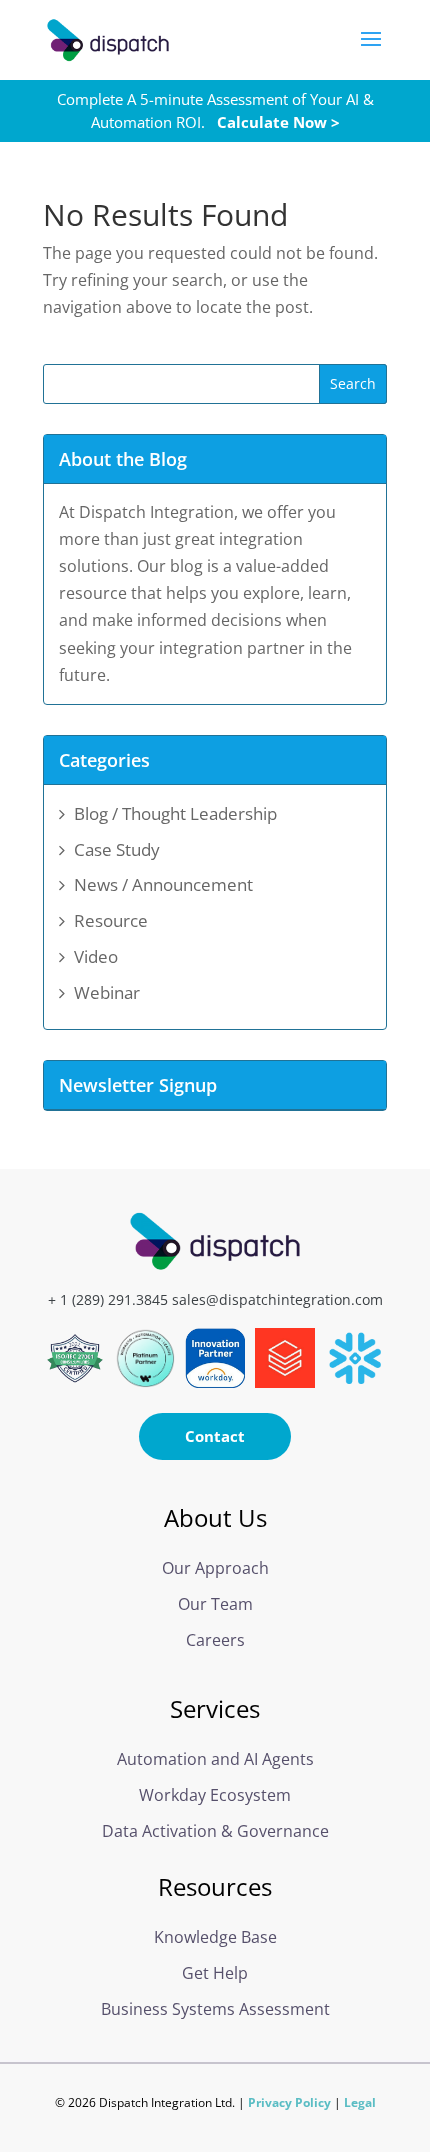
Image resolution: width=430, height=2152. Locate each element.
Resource (111, 920)
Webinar (107, 992)
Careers (215, 1640)
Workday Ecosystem (215, 1795)
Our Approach (215, 1568)
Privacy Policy (289, 2102)
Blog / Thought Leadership (175, 813)
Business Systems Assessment (215, 2009)
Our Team (215, 1604)
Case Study (117, 849)
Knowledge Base (215, 1937)
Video (96, 956)
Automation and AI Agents (215, 1759)
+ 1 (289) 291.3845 (108, 1299)
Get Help (215, 1973)
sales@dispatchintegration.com (277, 1299)
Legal (360, 2102)
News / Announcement (163, 884)
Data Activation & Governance (215, 1831)
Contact (215, 1436)
